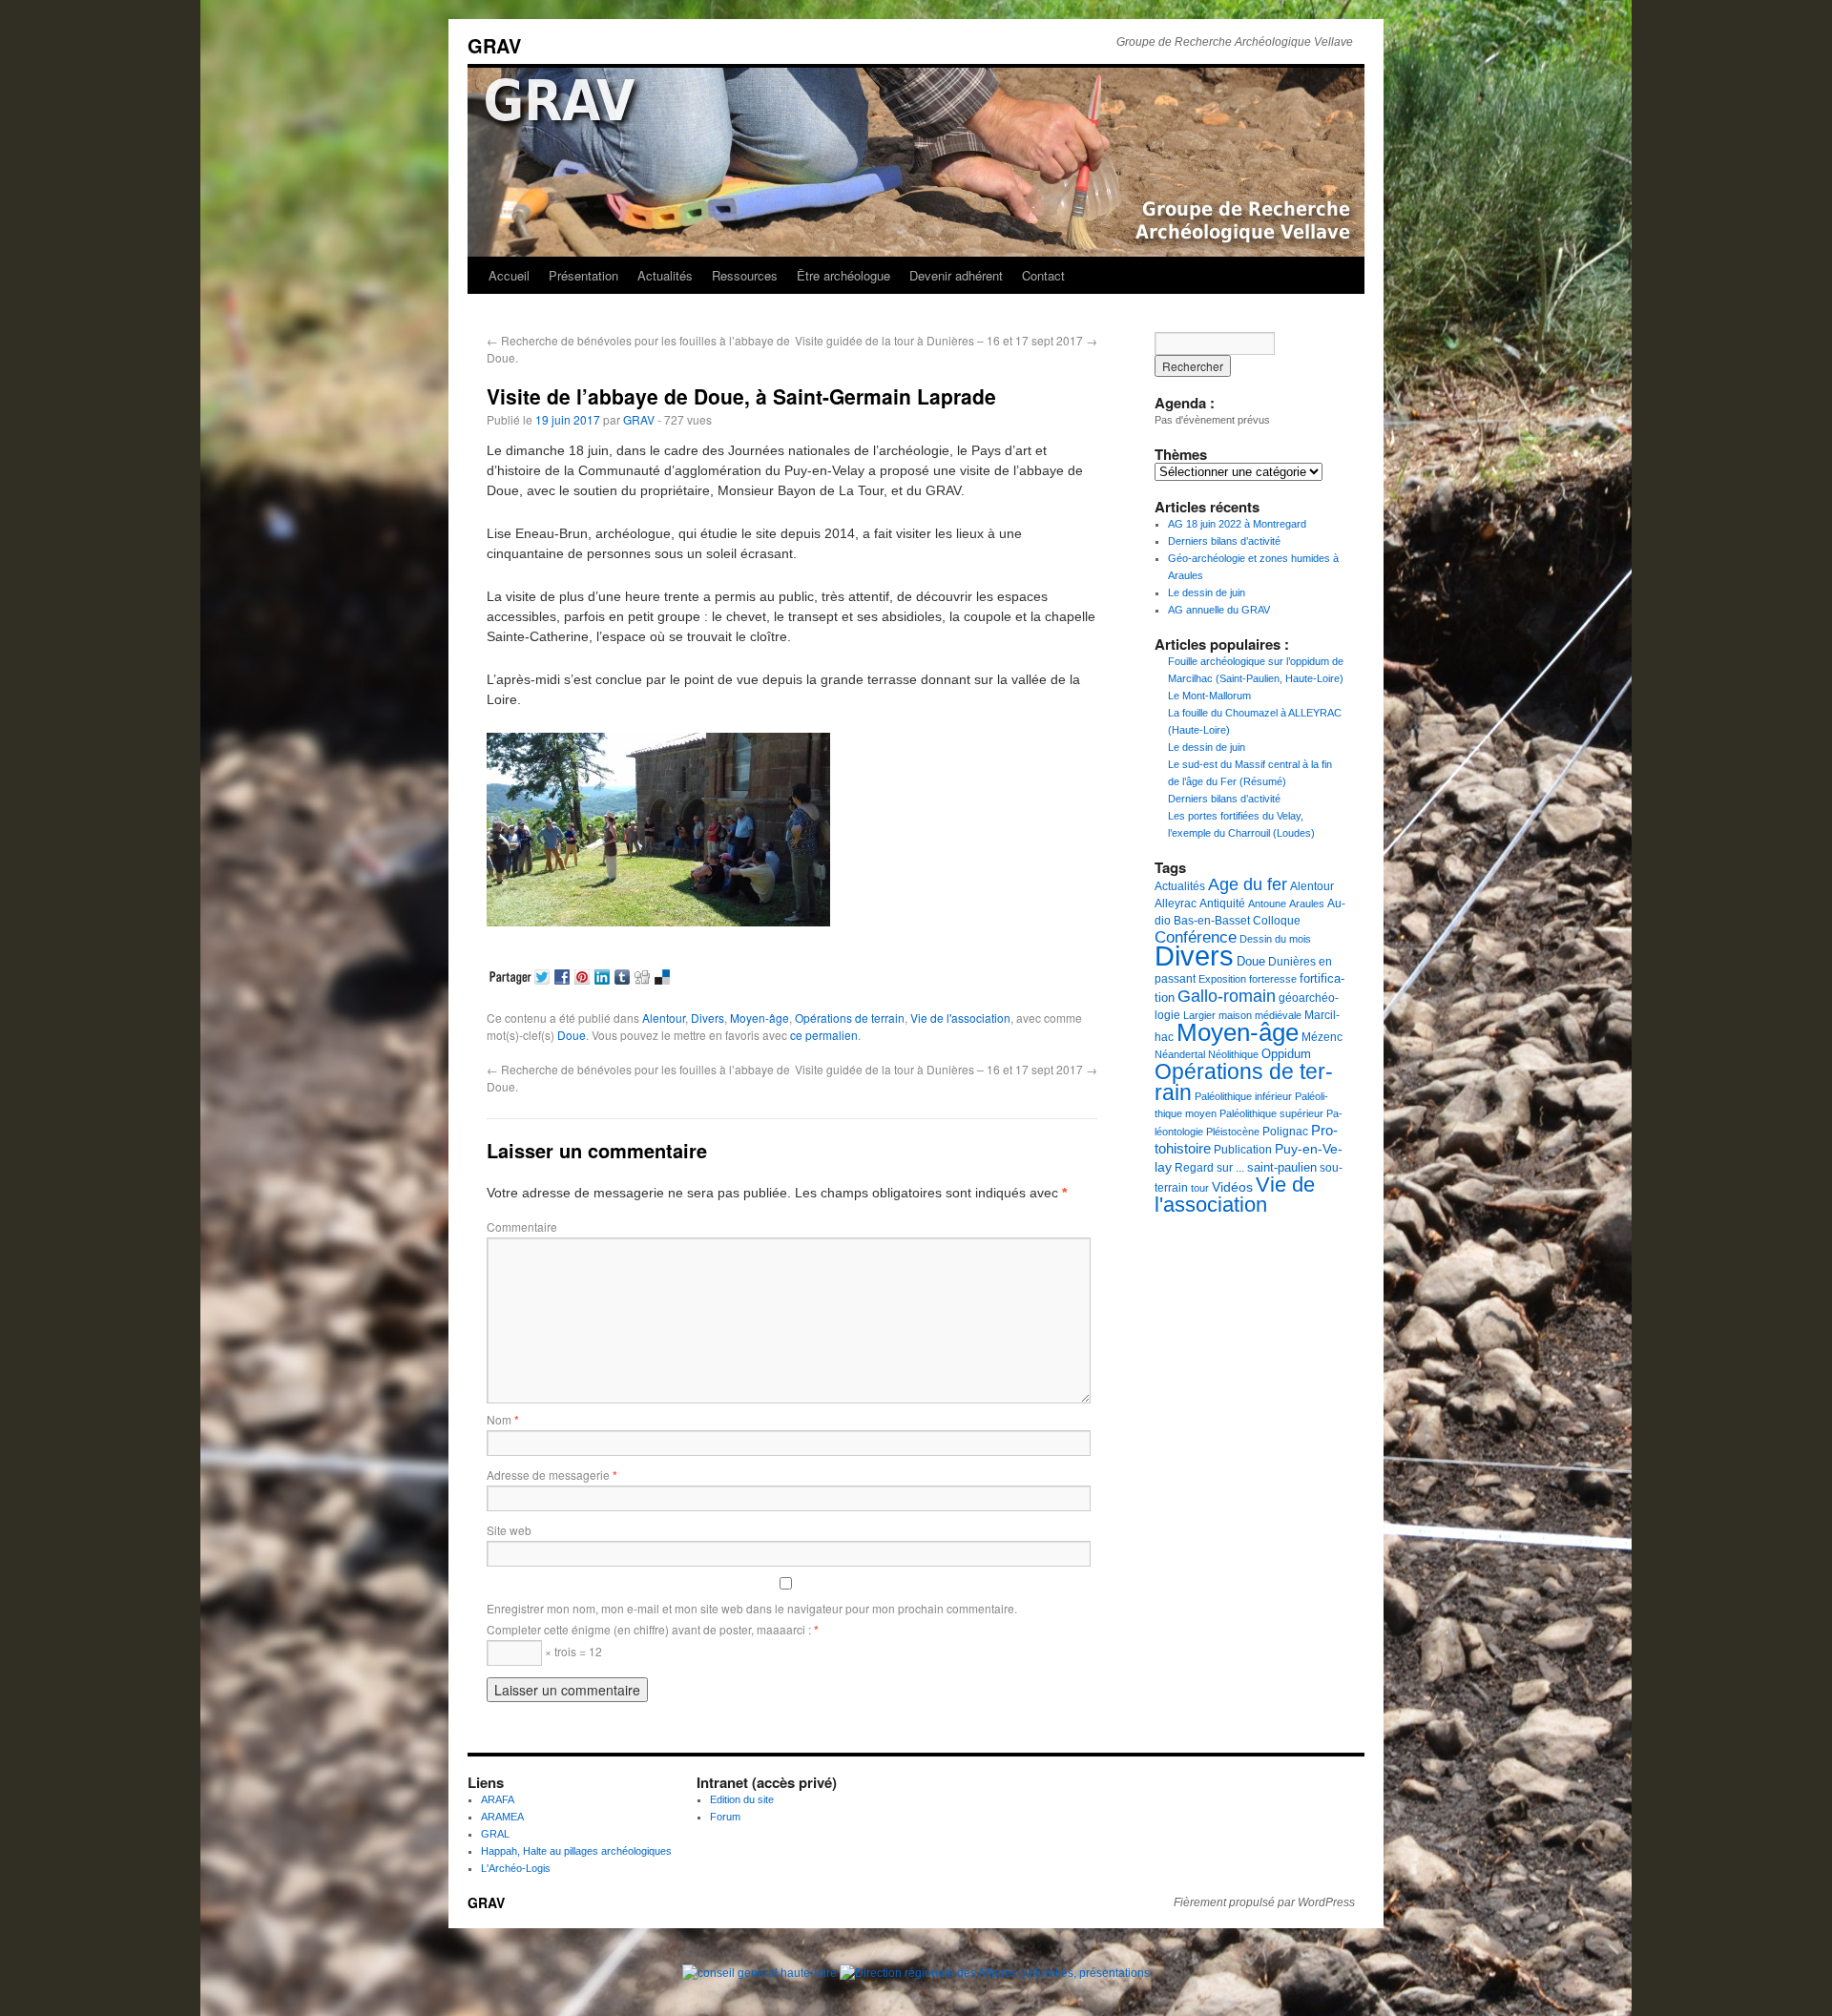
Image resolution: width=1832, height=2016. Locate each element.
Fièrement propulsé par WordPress (1264, 1902)
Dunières (1292, 962)
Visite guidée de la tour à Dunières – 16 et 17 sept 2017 (946, 340)
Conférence (1196, 937)
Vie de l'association (960, 1018)
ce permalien (824, 1035)
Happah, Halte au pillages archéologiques (576, 1851)
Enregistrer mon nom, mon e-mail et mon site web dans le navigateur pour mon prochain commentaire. (752, 1608)
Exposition (1222, 979)
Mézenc (1322, 1037)
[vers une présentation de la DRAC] (995, 1973)
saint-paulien (1282, 1167)
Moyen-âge (760, 1018)
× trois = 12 (572, 1651)
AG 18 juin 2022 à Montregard (1237, 524)
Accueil (509, 275)
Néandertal (1180, 1054)
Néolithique (1233, 1054)
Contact (1043, 275)
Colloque (1277, 921)
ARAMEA (502, 1817)
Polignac (1285, 1132)
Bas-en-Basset (1212, 921)
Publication (1243, 1150)
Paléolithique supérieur (1271, 1113)
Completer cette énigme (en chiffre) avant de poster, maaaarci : (653, 1629)
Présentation (583, 275)
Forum (725, 1817)
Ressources (745, 275)
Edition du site (742, 1799)
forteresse (1273, 979)
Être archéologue (843, 275)
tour (1200, 1188)
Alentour (664, 1018)
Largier (1199, 1015)
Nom (503, 1419)
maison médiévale (1260, 1015)
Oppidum (1286, 1054)
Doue (572, 1035)
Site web (509, 1530)
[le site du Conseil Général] (761, 1973)
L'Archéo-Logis (516, 1868)
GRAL (495, 1834)
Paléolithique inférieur (1243, 1096)
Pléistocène (1233, 1132)
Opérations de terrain (850, 1018)
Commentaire (522, 1226)
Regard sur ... (1209, 1168)
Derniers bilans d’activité (1224, 541)
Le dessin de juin (1207, 592)
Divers (708, 1018)
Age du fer (1248, 884)
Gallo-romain (1227, 996)
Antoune (1267, 904)
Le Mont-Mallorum (1209, 696)
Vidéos (1232, 1187)
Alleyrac (1176, 904)
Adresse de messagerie (552, 1475)
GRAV (494, 45)
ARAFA (498, 1799)
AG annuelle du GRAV (1219, 610)
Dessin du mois (1275, 939)
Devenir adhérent (956, 275)
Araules (1307, 904)
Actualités (665, 275)
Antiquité (1222, 904)
